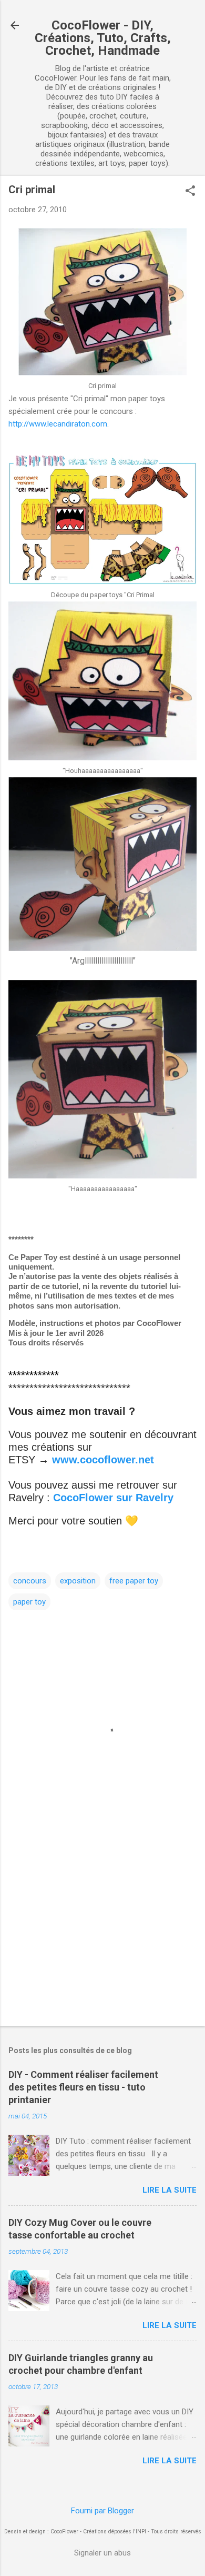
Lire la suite (170, 2190)
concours (30, 1581)
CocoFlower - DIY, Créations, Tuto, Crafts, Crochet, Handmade (103, 38)
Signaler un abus (102, 2553)
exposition (78, 1581)
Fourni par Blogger (102, 2511)
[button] (190, 192)
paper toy (29, 1602)
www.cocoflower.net (103, 1460)
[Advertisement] (102, 1936)
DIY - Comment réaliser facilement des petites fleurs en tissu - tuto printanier (83, 2087)
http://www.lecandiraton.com (58, 424)
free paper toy (134, 1581)
